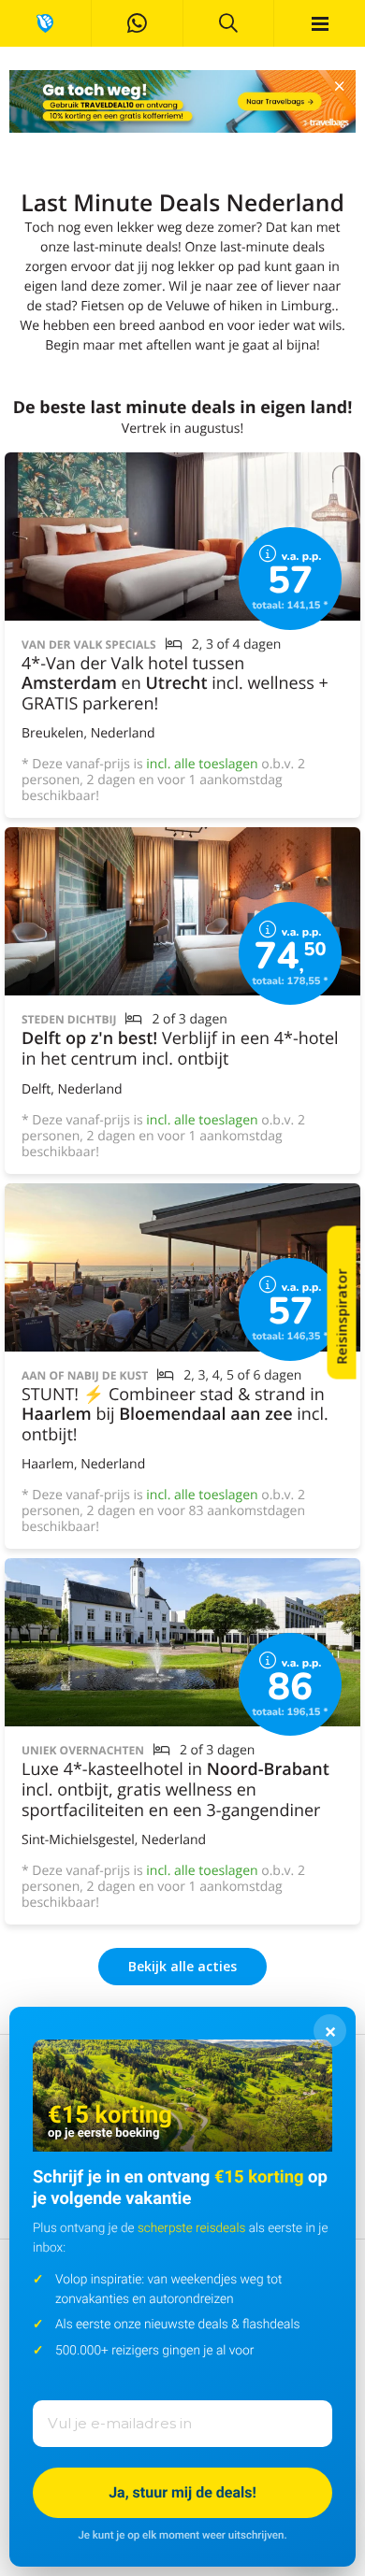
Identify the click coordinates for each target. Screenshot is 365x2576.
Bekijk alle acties (182, 1966)
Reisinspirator (342, 1317)
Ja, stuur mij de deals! (182, 2492)
